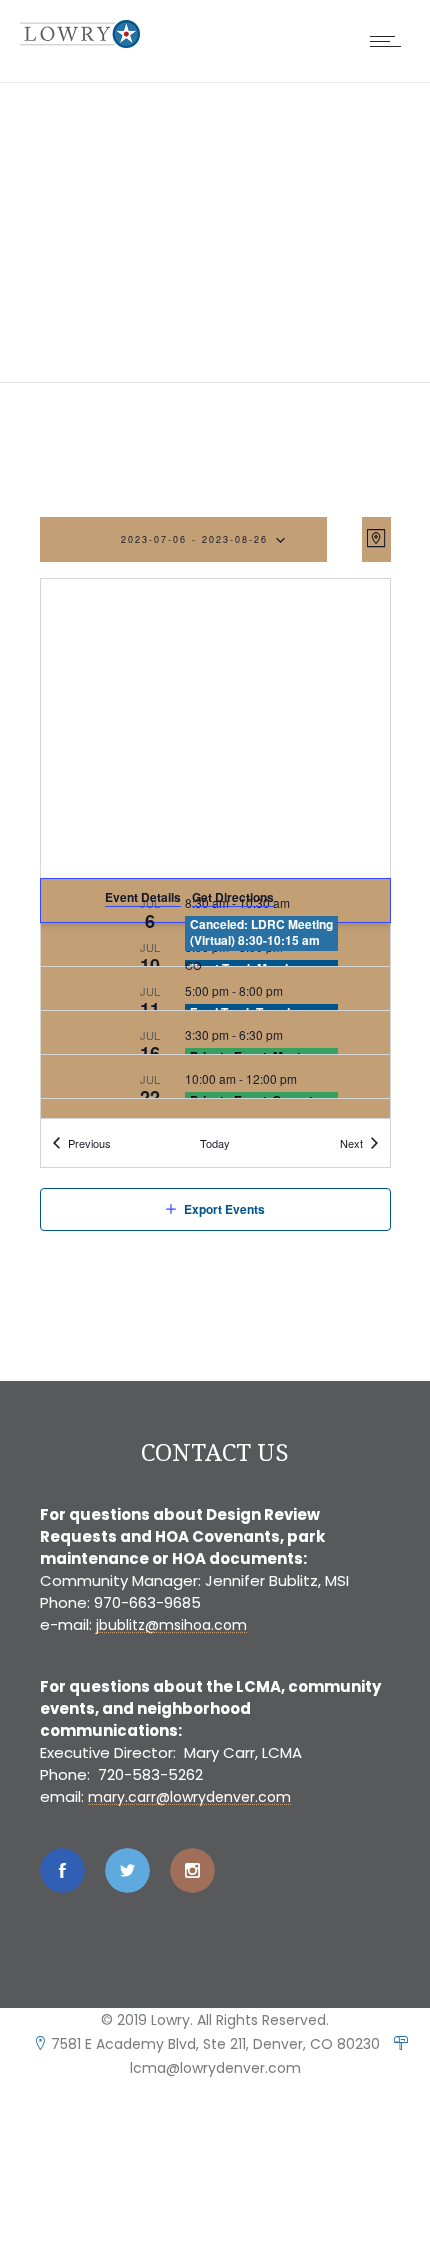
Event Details (143, 897)
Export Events (224, 1209)
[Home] (80, 42)
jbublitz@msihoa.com (171, 1625)
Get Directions (233, 897)
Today (215, 1143)
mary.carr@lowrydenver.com (189, 1797)
